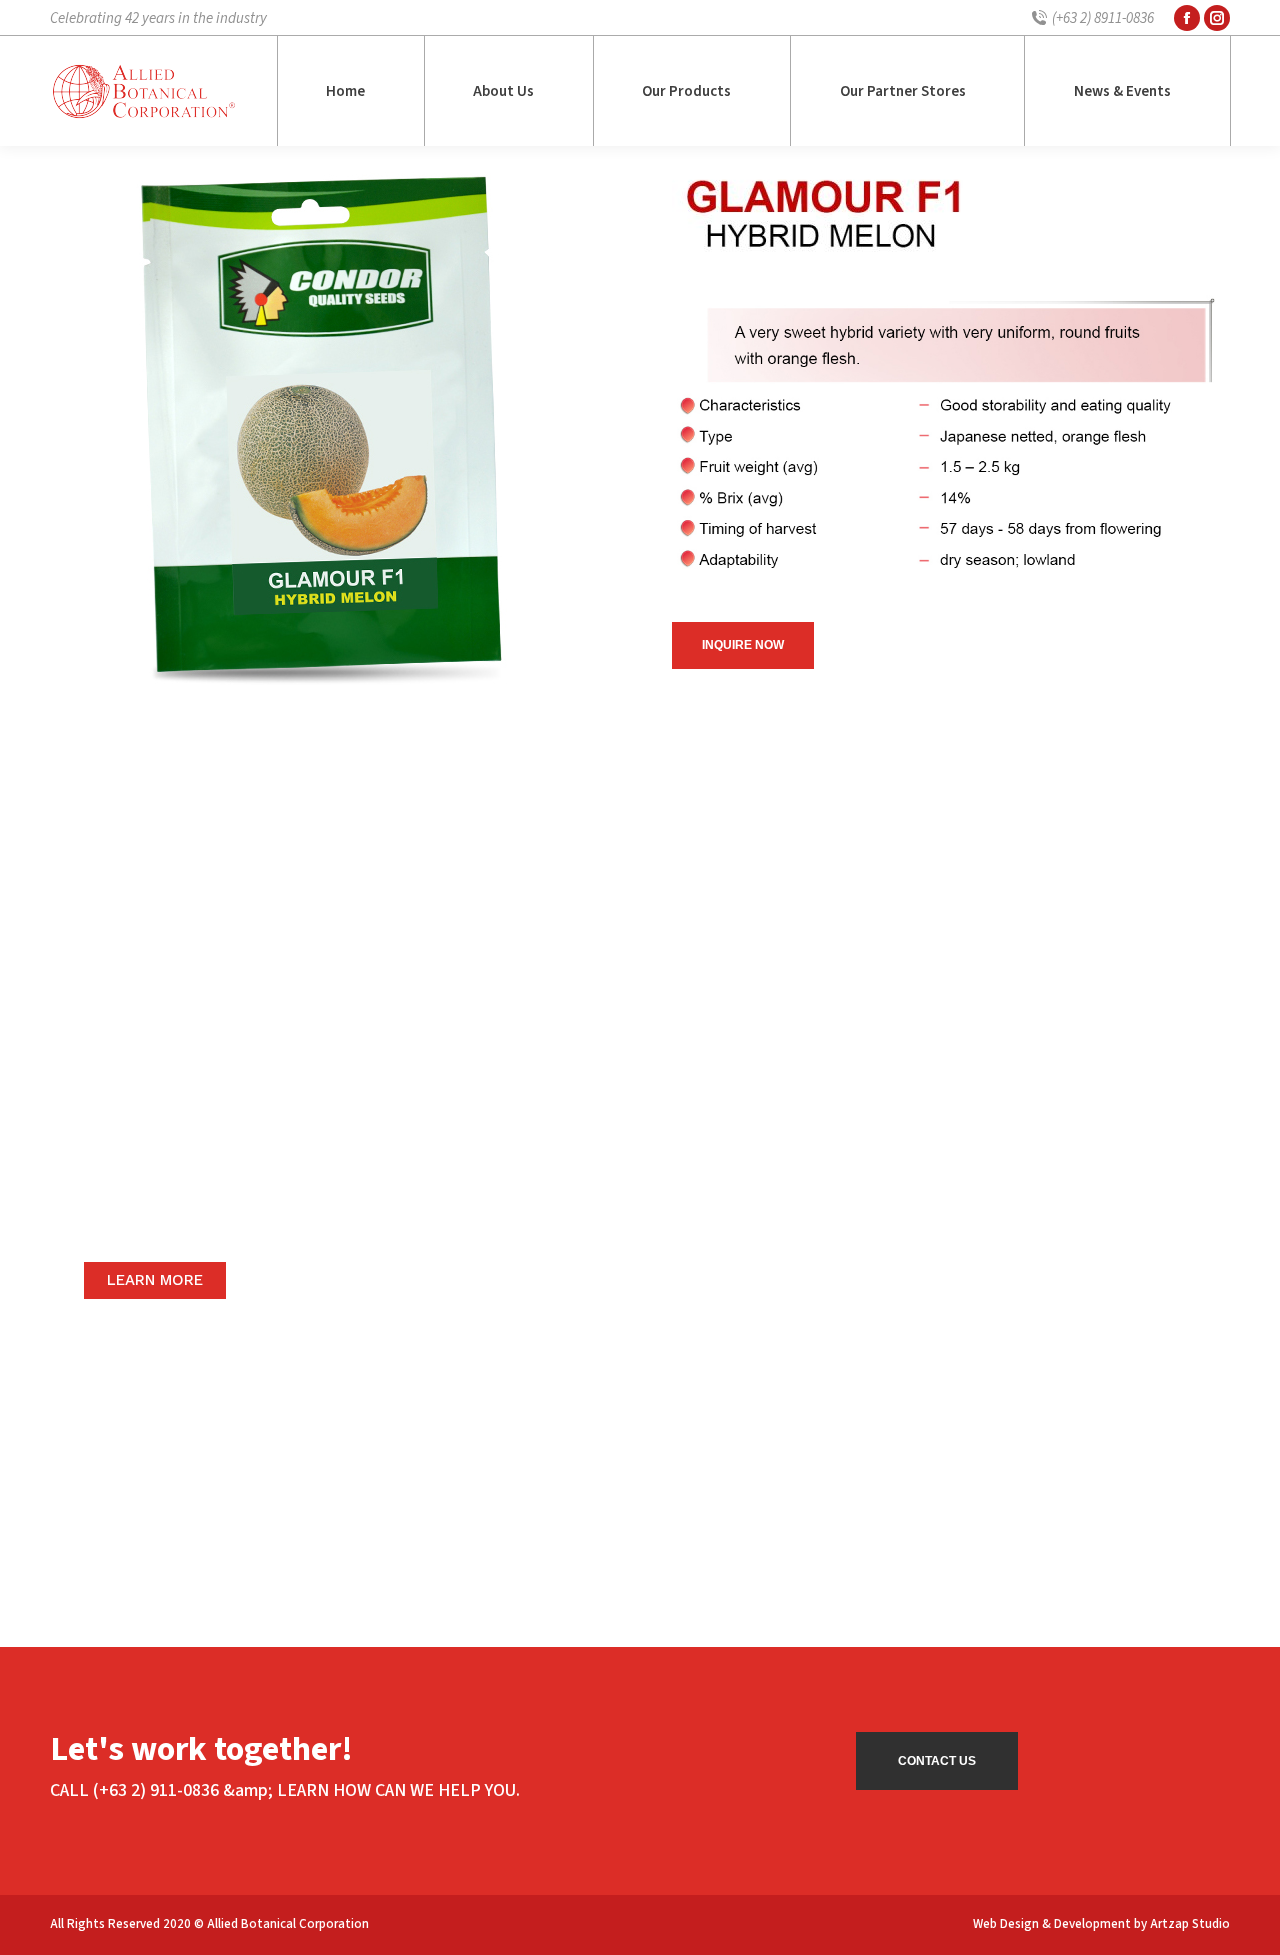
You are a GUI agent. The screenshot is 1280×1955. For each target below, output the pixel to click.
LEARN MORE (155, 1280)
